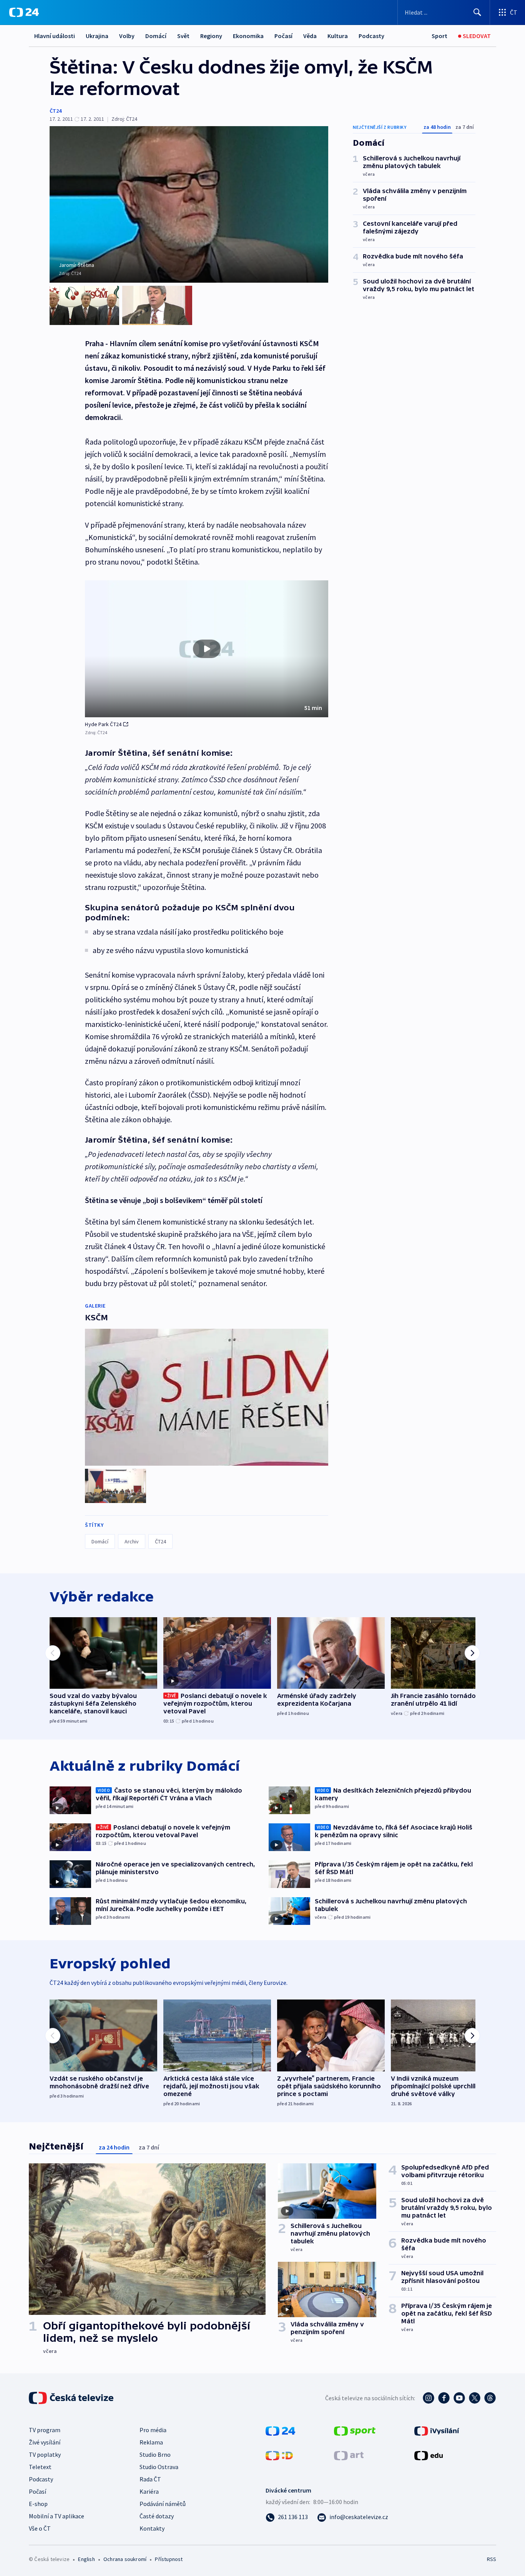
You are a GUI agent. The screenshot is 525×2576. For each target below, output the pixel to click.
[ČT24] (24, 12)
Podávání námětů (163, 2504)
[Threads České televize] (490, 2398)
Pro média (153, 2430)
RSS (492, 2559)
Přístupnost (169, 2559)
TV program (45, 2430)
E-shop (38, 2504)
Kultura (338, 36)
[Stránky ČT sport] (355, 2430)
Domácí (156, 36)
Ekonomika (248, 36)
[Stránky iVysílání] (437, 2430)
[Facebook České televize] (444, 2398)
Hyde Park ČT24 (103, 724)
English (86, 2559)
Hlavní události (55, 36)
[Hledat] (477, 12)
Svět (183, 36)
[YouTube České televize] (459, 2398)
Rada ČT (150, 2479)
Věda (310, 36)
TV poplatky (45, 2454)
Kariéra (149, 2491)
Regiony (211, 36)
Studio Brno (155, 2454)
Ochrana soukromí (125, 2559)
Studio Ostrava (159, 2467)
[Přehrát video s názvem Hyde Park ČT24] (207, 649)
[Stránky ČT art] (349, 2455)
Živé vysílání (45, 2442)
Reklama (151, 2442)
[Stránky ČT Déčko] (279, 2455)
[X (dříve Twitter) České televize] (475, 2398)
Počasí (283, 36)
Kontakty (152, 2528)
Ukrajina (97, 36)
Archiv (132, 1541)
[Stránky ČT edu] (429, 2455)
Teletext (40, 2467)
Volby (127, 36)
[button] (207, 649)
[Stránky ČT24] (280, 2430)
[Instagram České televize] (429, 2398)
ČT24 (56, 111)
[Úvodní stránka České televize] (72, 2398)
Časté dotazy (157, 2516)
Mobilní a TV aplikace (56, 2516)
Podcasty (371, 36)
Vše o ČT (40, 2528)
